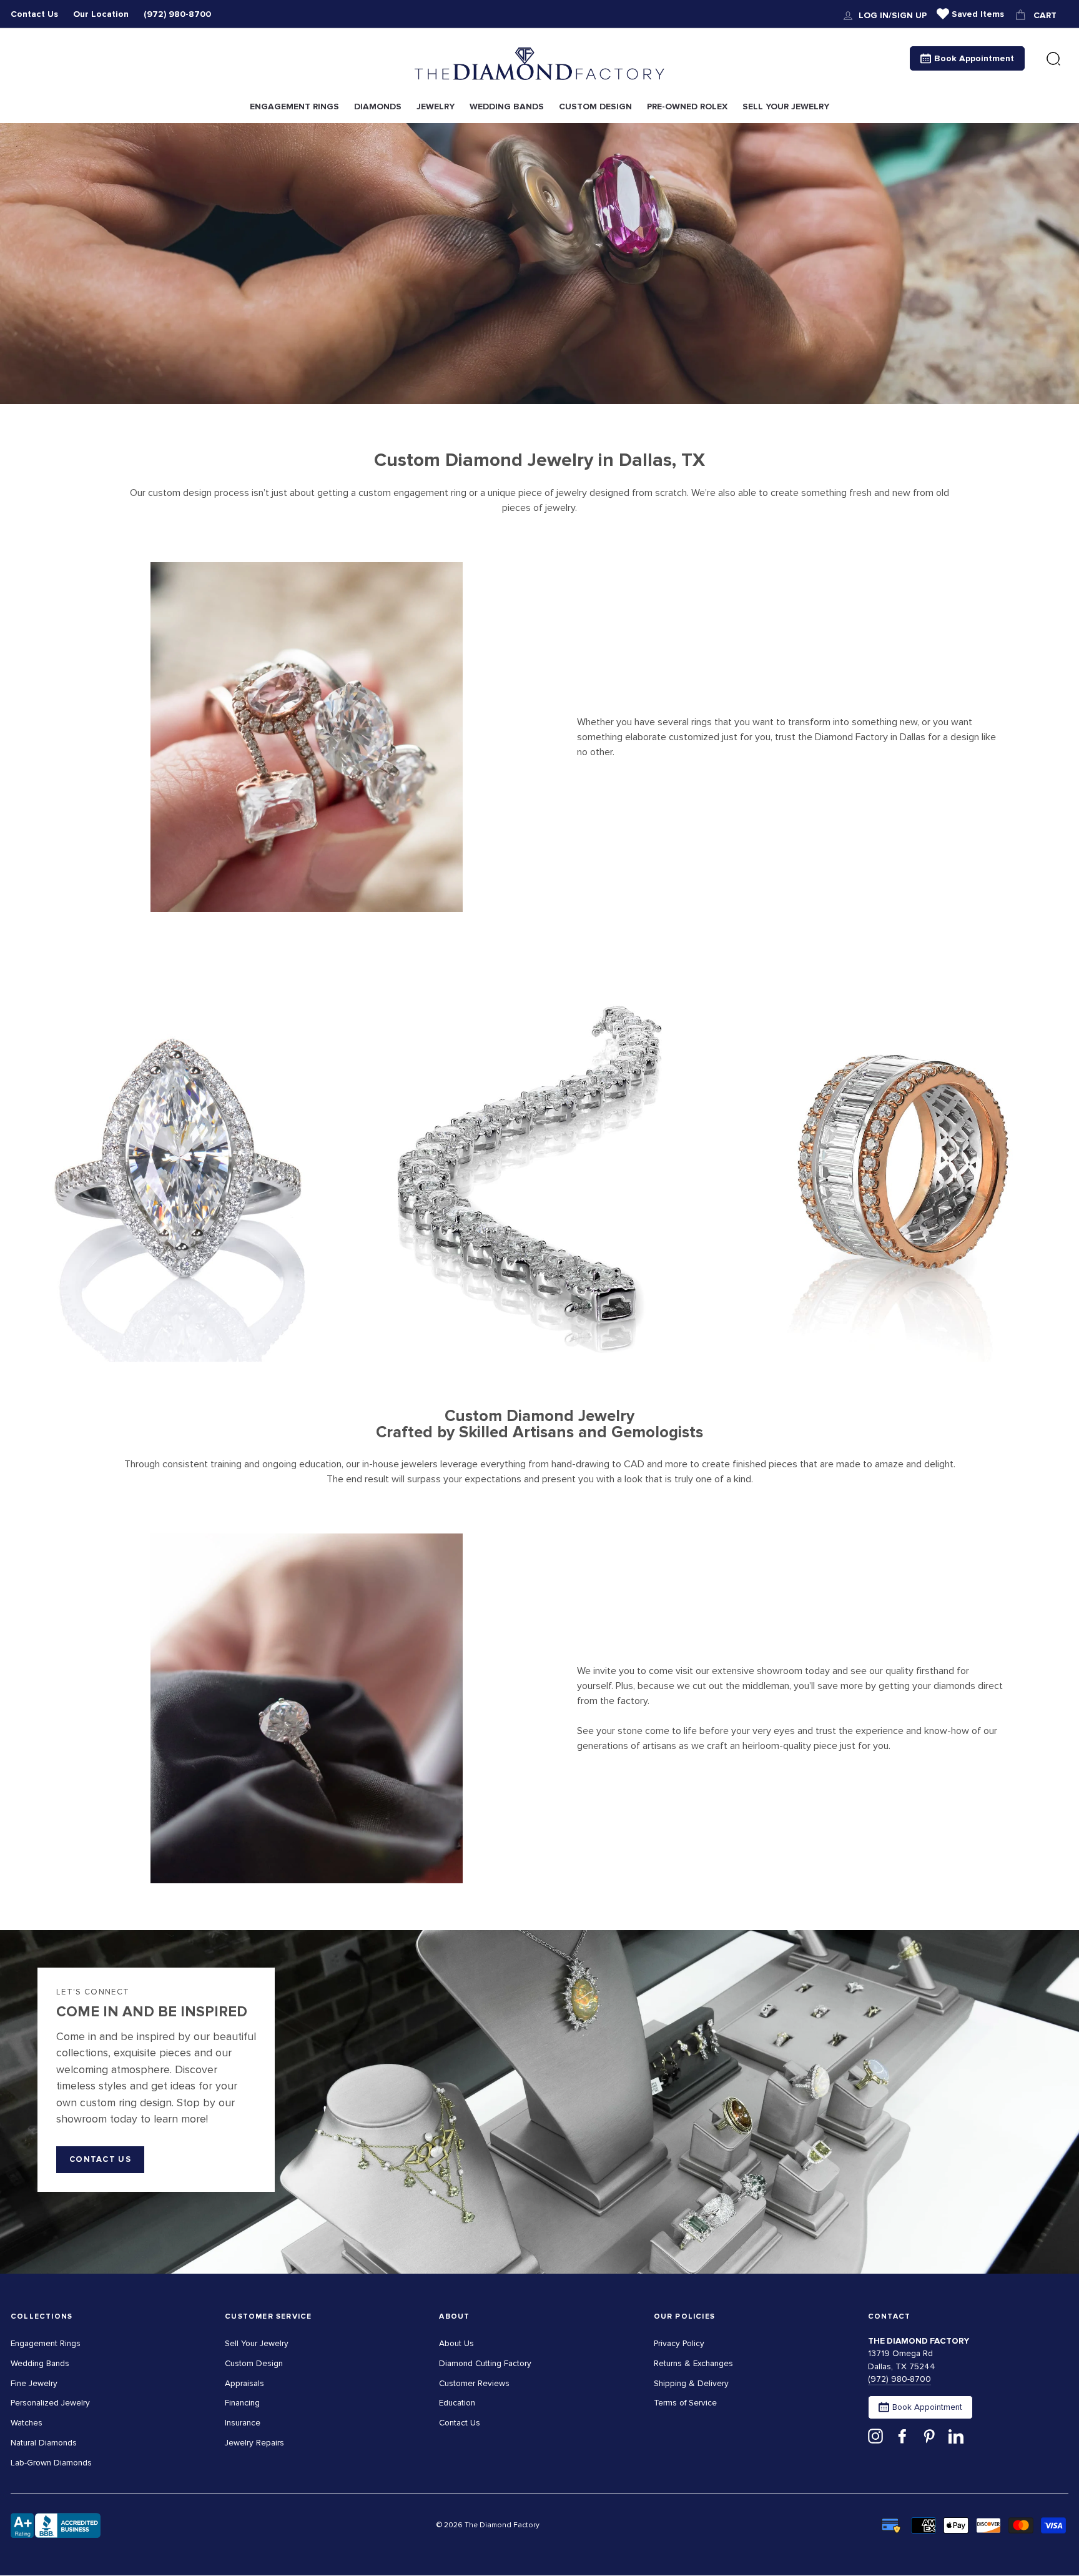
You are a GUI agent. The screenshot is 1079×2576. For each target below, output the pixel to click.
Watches (27, 2423)
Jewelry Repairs (254, 2443)
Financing (242, 2403)
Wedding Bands (40, 2363)
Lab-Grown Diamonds (51, 2463)
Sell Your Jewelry (257, 2343)
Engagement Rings (46, 2343)
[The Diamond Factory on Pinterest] (929, 2436)
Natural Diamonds (44, 2443)
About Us (456, 2343)
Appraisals (244, 2383)
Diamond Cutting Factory (485, 2363)
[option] (539, 264)
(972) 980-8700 (177, 14)
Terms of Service (685, 2403)
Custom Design (254, 2363)
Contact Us (34, 14)
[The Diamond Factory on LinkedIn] (956, 2436)
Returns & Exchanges (693, 2363)
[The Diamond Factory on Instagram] (875, 2436)
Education (457, 2403)
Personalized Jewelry (50, 2403)
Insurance (243, 2423)
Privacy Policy (679, 2343)
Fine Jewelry (34, 2383)
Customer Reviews (474, 2383)
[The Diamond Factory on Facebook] (902, 2436)
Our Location (101, 14)
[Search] (1053, 59)
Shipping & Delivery (691, 2383)
